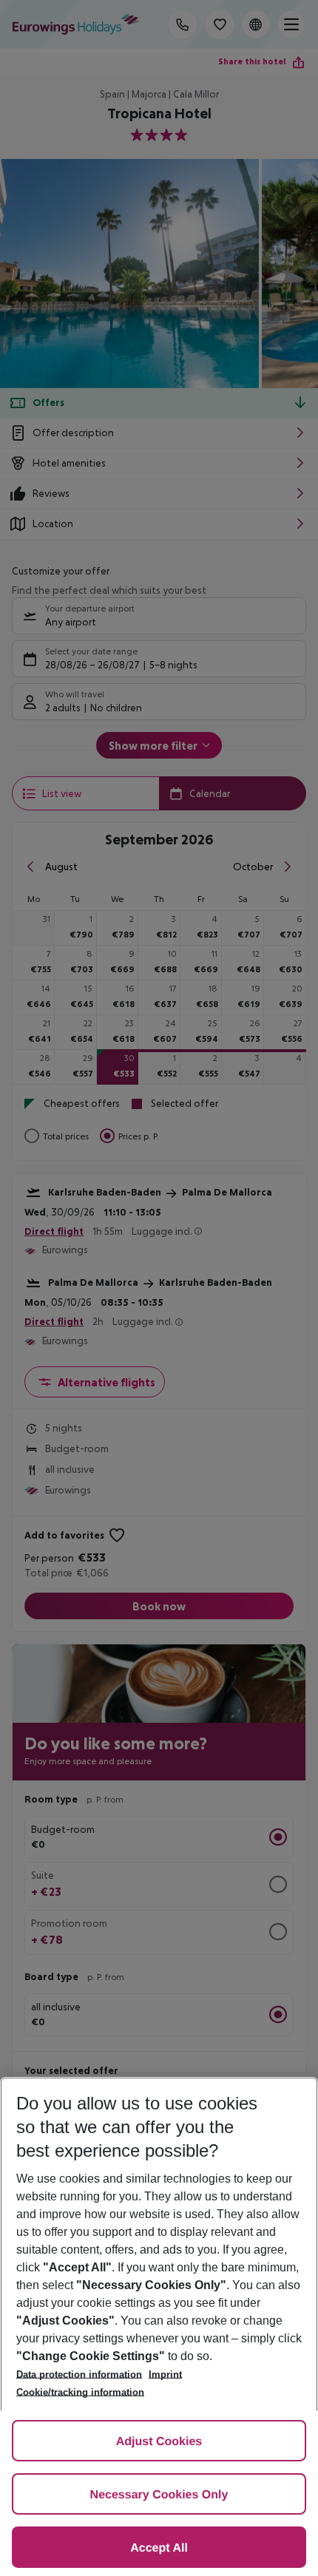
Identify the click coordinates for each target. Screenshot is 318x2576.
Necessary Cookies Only (159, 2495)
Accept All (159, 2548)
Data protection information (79, 2375)
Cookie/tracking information (80, 2392)
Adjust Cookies (159, 2442)
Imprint (165, 2375)
